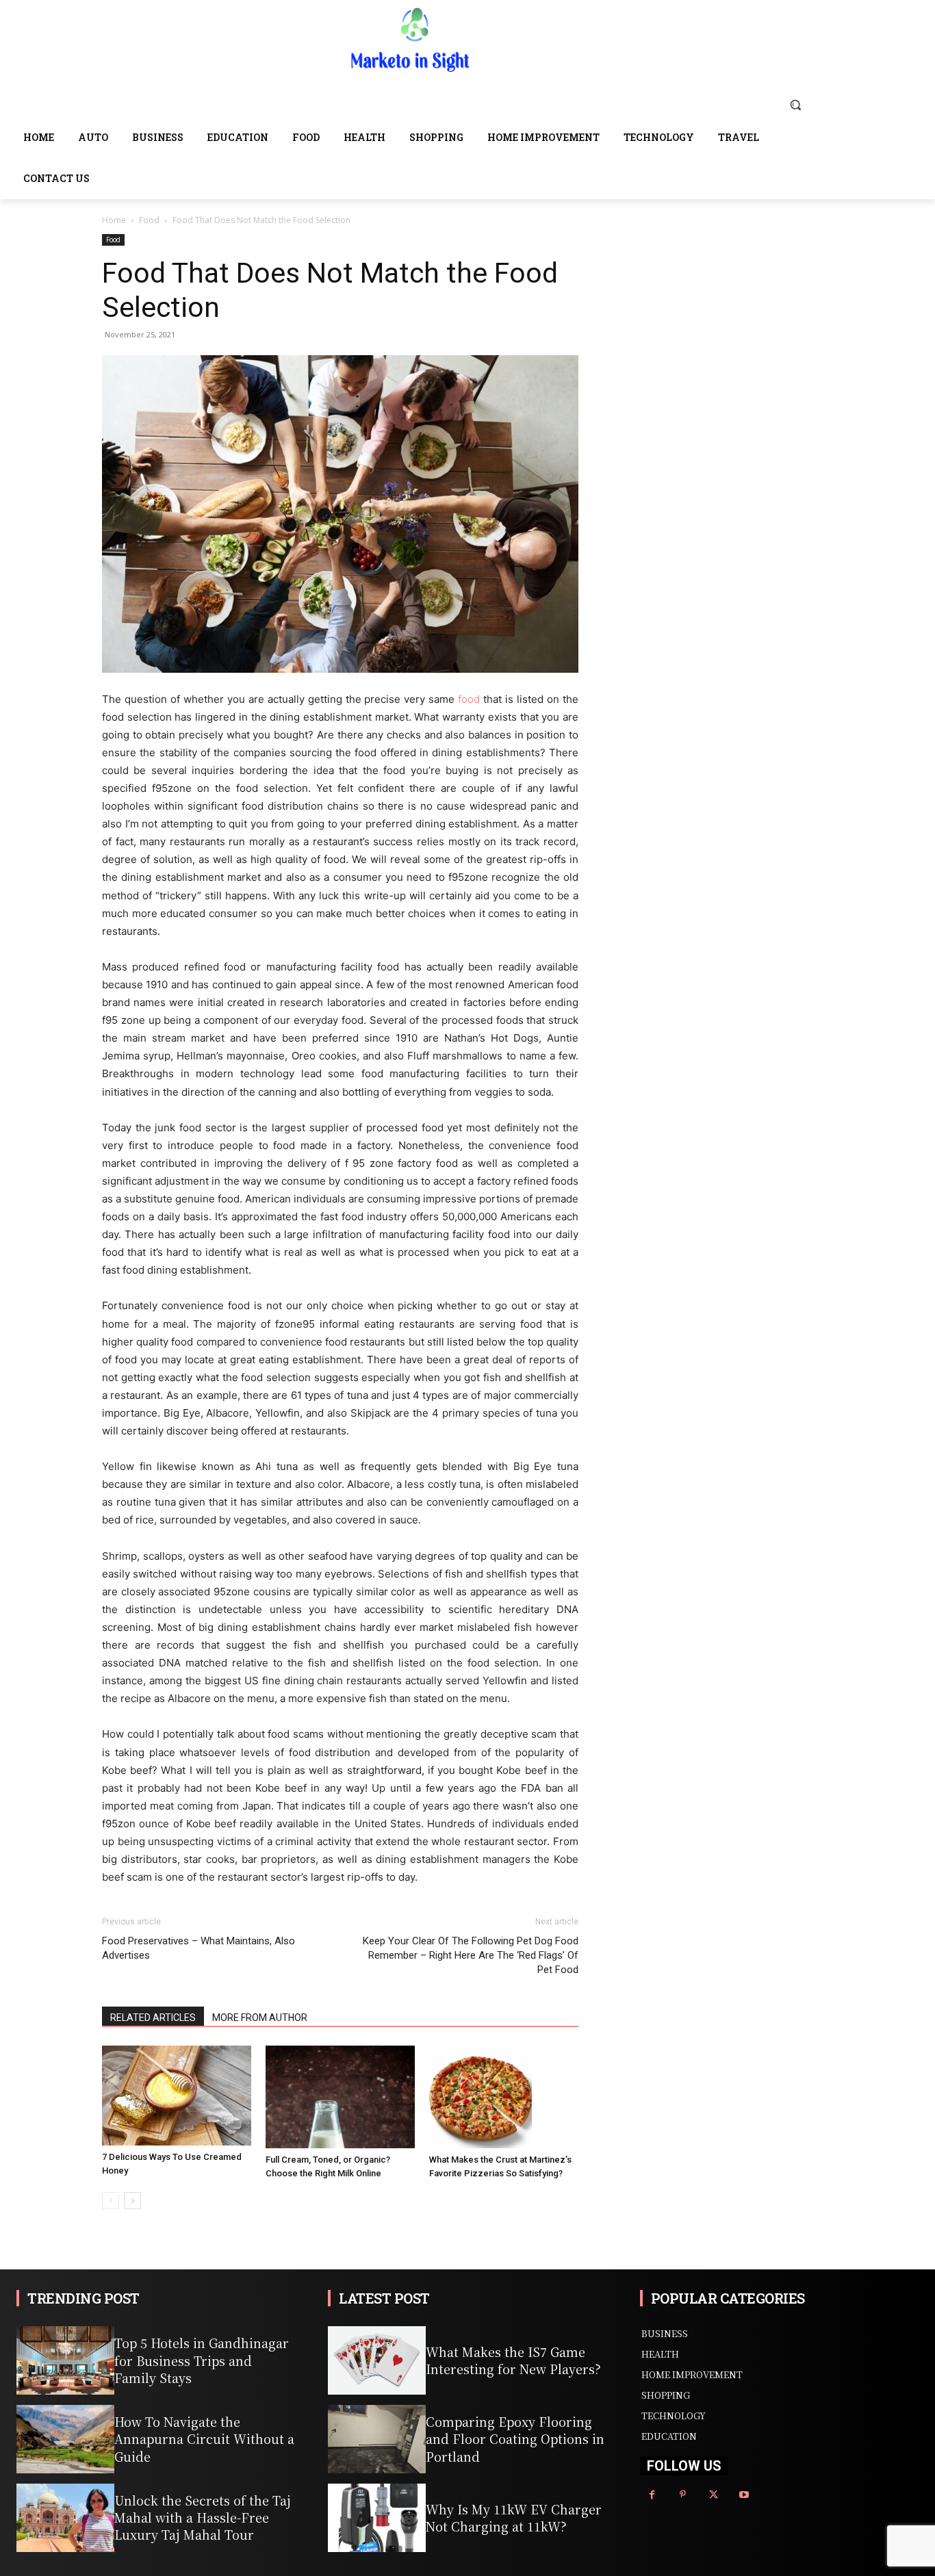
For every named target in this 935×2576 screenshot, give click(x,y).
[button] (795, 105)
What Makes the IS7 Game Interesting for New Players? (513, 2360)
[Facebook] (652, 2495)
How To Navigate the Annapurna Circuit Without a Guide (204, 2438)
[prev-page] (111, 2201)
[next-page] (132, 2201)
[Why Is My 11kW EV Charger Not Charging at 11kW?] (377, 2518)
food (469, 699)
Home (114, 220)
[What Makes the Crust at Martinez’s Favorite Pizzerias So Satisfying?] (504, 2097)
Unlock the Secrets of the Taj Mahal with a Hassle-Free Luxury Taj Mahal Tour (203, 2517)
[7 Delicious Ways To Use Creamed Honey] (177, 2095)
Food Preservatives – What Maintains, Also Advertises (198, 1948)
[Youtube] (744, 2495)
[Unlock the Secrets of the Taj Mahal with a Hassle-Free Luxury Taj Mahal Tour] (65, 2518)
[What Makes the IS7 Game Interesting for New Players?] (377, 2360)
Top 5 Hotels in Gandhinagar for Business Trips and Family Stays (202, 2360)
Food (149, 220)
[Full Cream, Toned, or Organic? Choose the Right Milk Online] (340, 2097)
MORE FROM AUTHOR (260, 2018)
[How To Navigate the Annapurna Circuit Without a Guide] (65, 2439)
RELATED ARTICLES (153, 2018)
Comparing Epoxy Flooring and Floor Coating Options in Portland (515, 2438)
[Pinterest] (683, 2495)
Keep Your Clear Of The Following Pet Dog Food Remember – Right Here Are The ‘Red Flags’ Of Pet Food (471, 1955)
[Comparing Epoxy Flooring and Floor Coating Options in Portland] (377, 2439)
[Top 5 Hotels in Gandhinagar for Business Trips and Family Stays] (65, 2360)
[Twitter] (714, 2495)
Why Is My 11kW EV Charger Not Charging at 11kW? (514, 2517)
